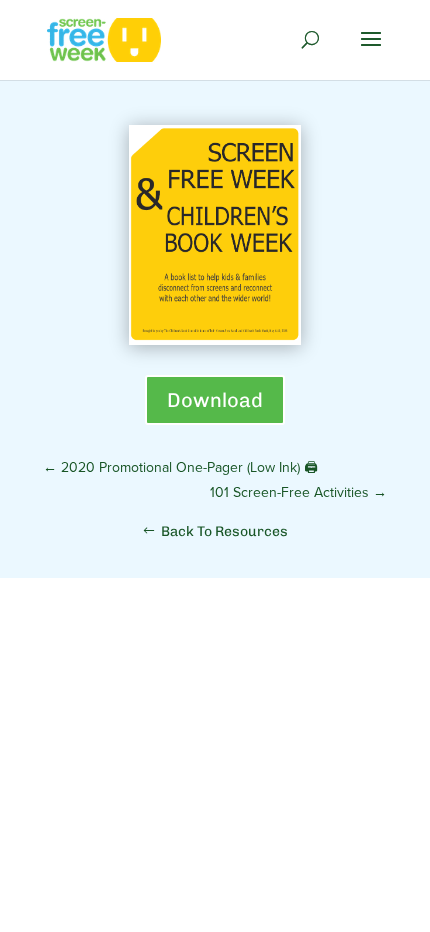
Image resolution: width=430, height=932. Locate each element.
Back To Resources (224, 531)
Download (215, 400)
